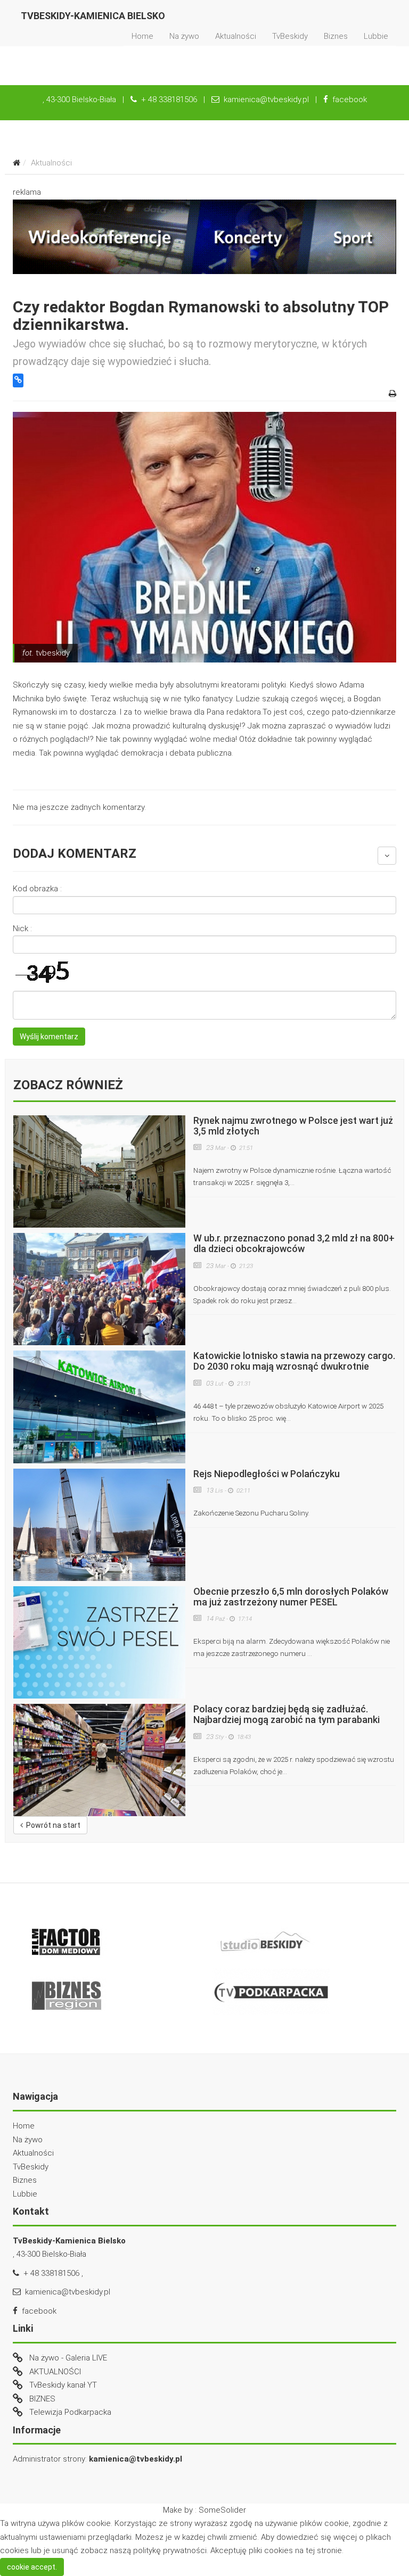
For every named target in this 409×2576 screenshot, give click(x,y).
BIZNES (42, 2399)
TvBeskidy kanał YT (63, 2385)
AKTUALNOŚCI (55, 2372)
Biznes (336, 36)
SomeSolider (222, 2510)
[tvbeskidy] (204, 537)
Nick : (22, 929)
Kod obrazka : (37, 889)
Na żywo (184, 36)
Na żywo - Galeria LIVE (68, 2358)
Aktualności (236, 36)
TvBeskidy (290, 36)
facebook (347, 100)
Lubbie (376, 36)
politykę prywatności (170, 2550)
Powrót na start (52, 1825)
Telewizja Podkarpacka (70, 2412)
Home (142, 36)
